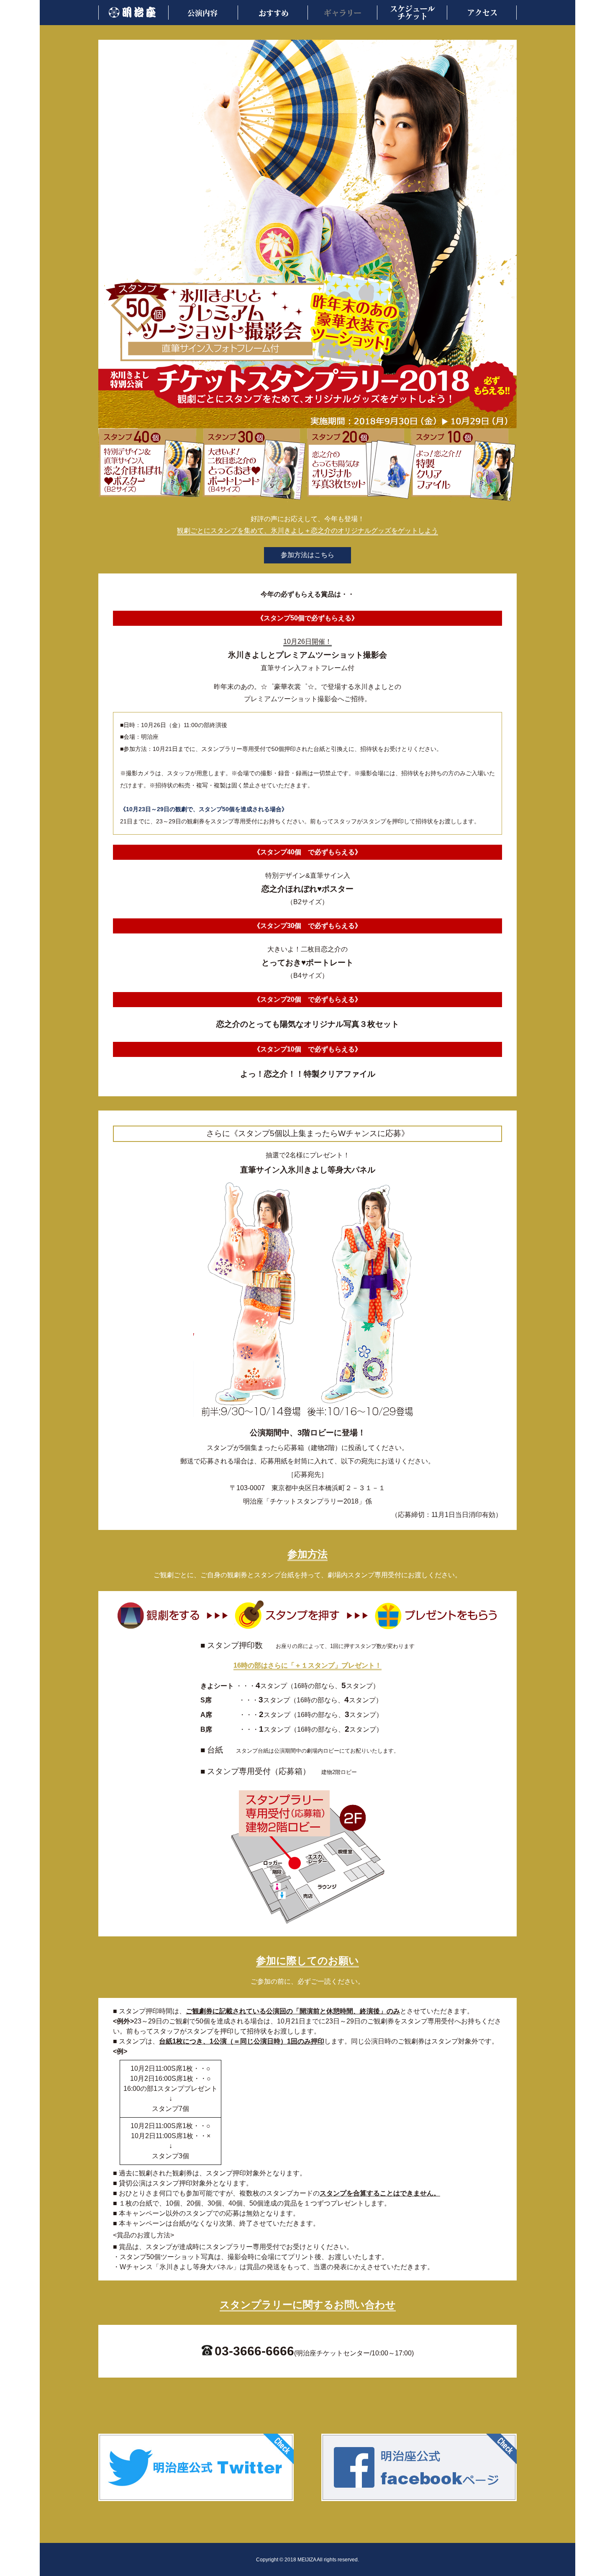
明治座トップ (134, 13)
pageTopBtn (587, 2557)
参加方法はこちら (307, 555)
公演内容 (204, 13)
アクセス (482, 13)
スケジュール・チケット (413, 13)
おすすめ (274, 13)
